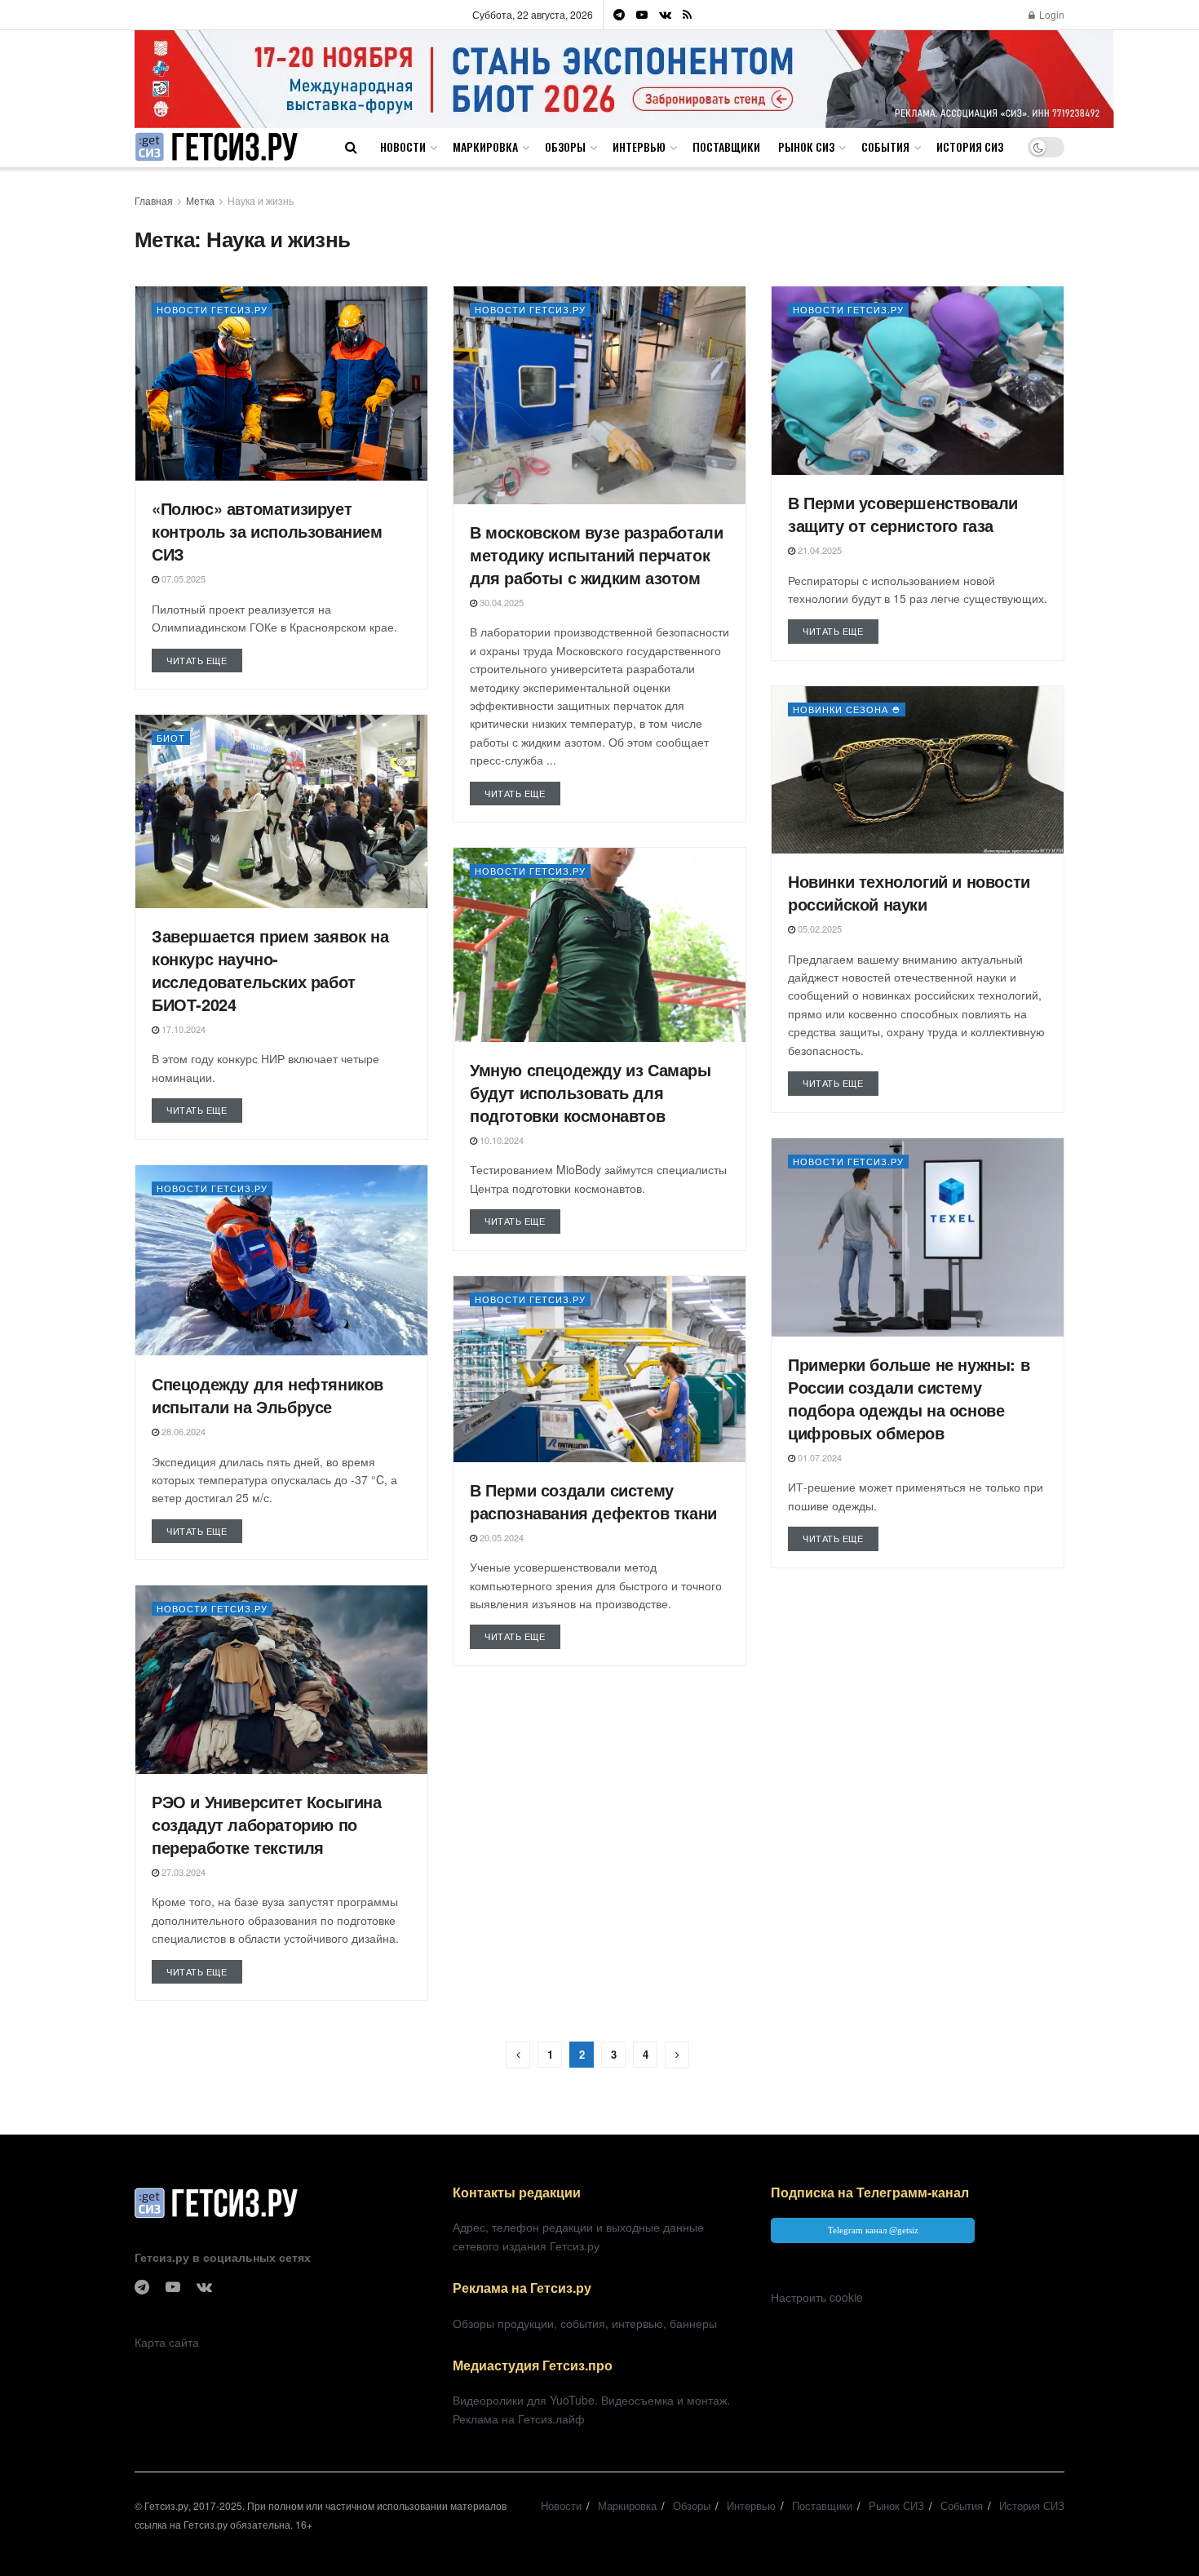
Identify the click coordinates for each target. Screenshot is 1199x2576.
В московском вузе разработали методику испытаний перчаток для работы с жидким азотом (596, 554)
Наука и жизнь (261, 200)
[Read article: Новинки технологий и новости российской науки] (918, 770)
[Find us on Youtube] (642, 15)
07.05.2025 (182, 579)
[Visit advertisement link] (624, 79)
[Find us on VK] (665, 15)
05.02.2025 (819, 929)
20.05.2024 (500, 1537)
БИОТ (171, 738)
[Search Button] (351, 147)
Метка (200, 200)
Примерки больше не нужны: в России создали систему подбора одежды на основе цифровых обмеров (909, 1398)
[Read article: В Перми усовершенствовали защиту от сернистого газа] (918, 381)
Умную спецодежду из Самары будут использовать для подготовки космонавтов (591, 1092)
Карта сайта (167, 2342)
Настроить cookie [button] (817, 2297)
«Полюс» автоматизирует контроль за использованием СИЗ (267, 531)
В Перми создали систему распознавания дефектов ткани (593, 1501)
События (885, 146)
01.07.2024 (819, 1457)
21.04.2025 (819, 550)
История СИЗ (970, 146)
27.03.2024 (182, 1872)
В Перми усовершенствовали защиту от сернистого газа (903, 514)
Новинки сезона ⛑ (847, 709)
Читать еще (204, 660)
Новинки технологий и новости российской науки (909, 892)
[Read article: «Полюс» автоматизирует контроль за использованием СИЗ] (281, 384)
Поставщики (726, 146)
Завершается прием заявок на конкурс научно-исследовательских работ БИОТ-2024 (270, 970)
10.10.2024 (500, 1140)
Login (1051, 14)
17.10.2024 (182, 1029)
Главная (154, 200)
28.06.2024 (182, 1431)
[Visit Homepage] (216, 147)
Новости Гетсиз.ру (212, 309)
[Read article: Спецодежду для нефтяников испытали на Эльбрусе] (281, 1261)
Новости (403, 146)
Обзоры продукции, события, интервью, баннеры (585, 2323)
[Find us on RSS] (687, 15)
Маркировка (485, 146)
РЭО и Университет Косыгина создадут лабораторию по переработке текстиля (267, 1824)
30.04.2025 (500, 602)
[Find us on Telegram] (619, 15)
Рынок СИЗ (806, 146)
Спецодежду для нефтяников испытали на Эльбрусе (268, 1395)
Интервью (639, 146)
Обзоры (565, 146)
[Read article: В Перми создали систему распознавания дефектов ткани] (599, 1369)
